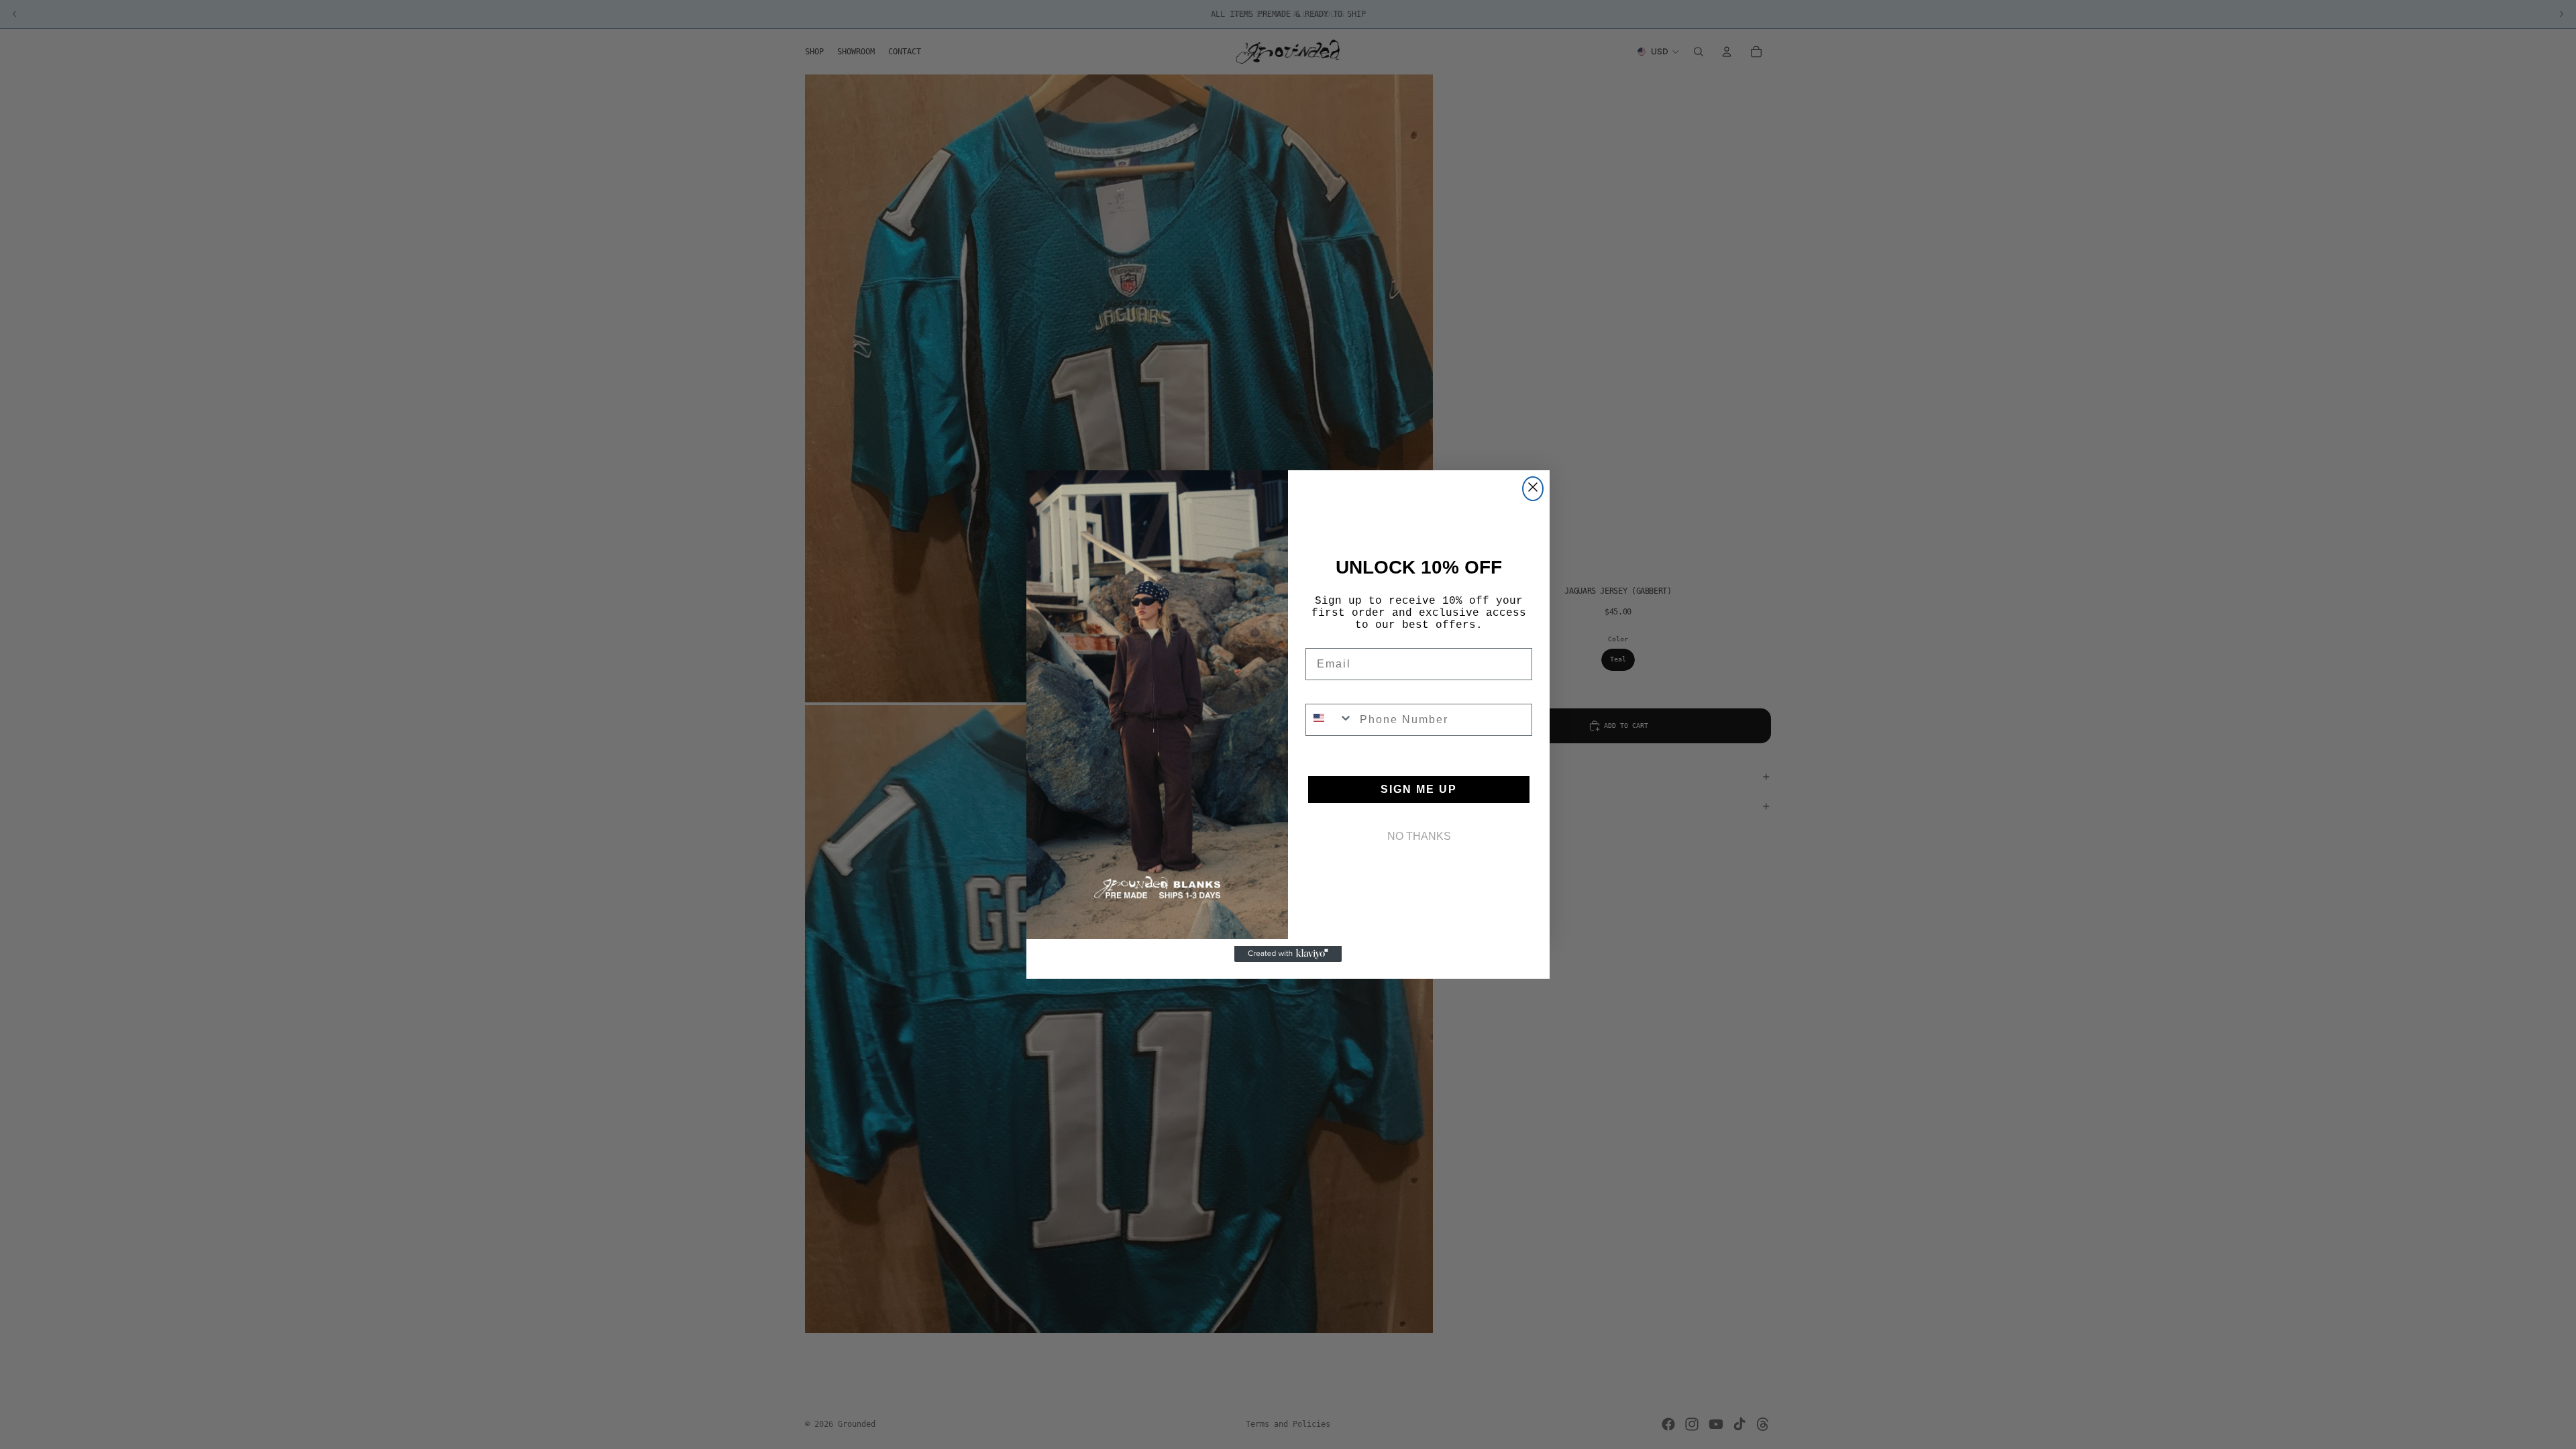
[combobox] (1330, 720)
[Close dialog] (1533, 489)
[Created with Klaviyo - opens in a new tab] (1288, 954)
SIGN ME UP (1419, 789)
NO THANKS (1419, 836)
